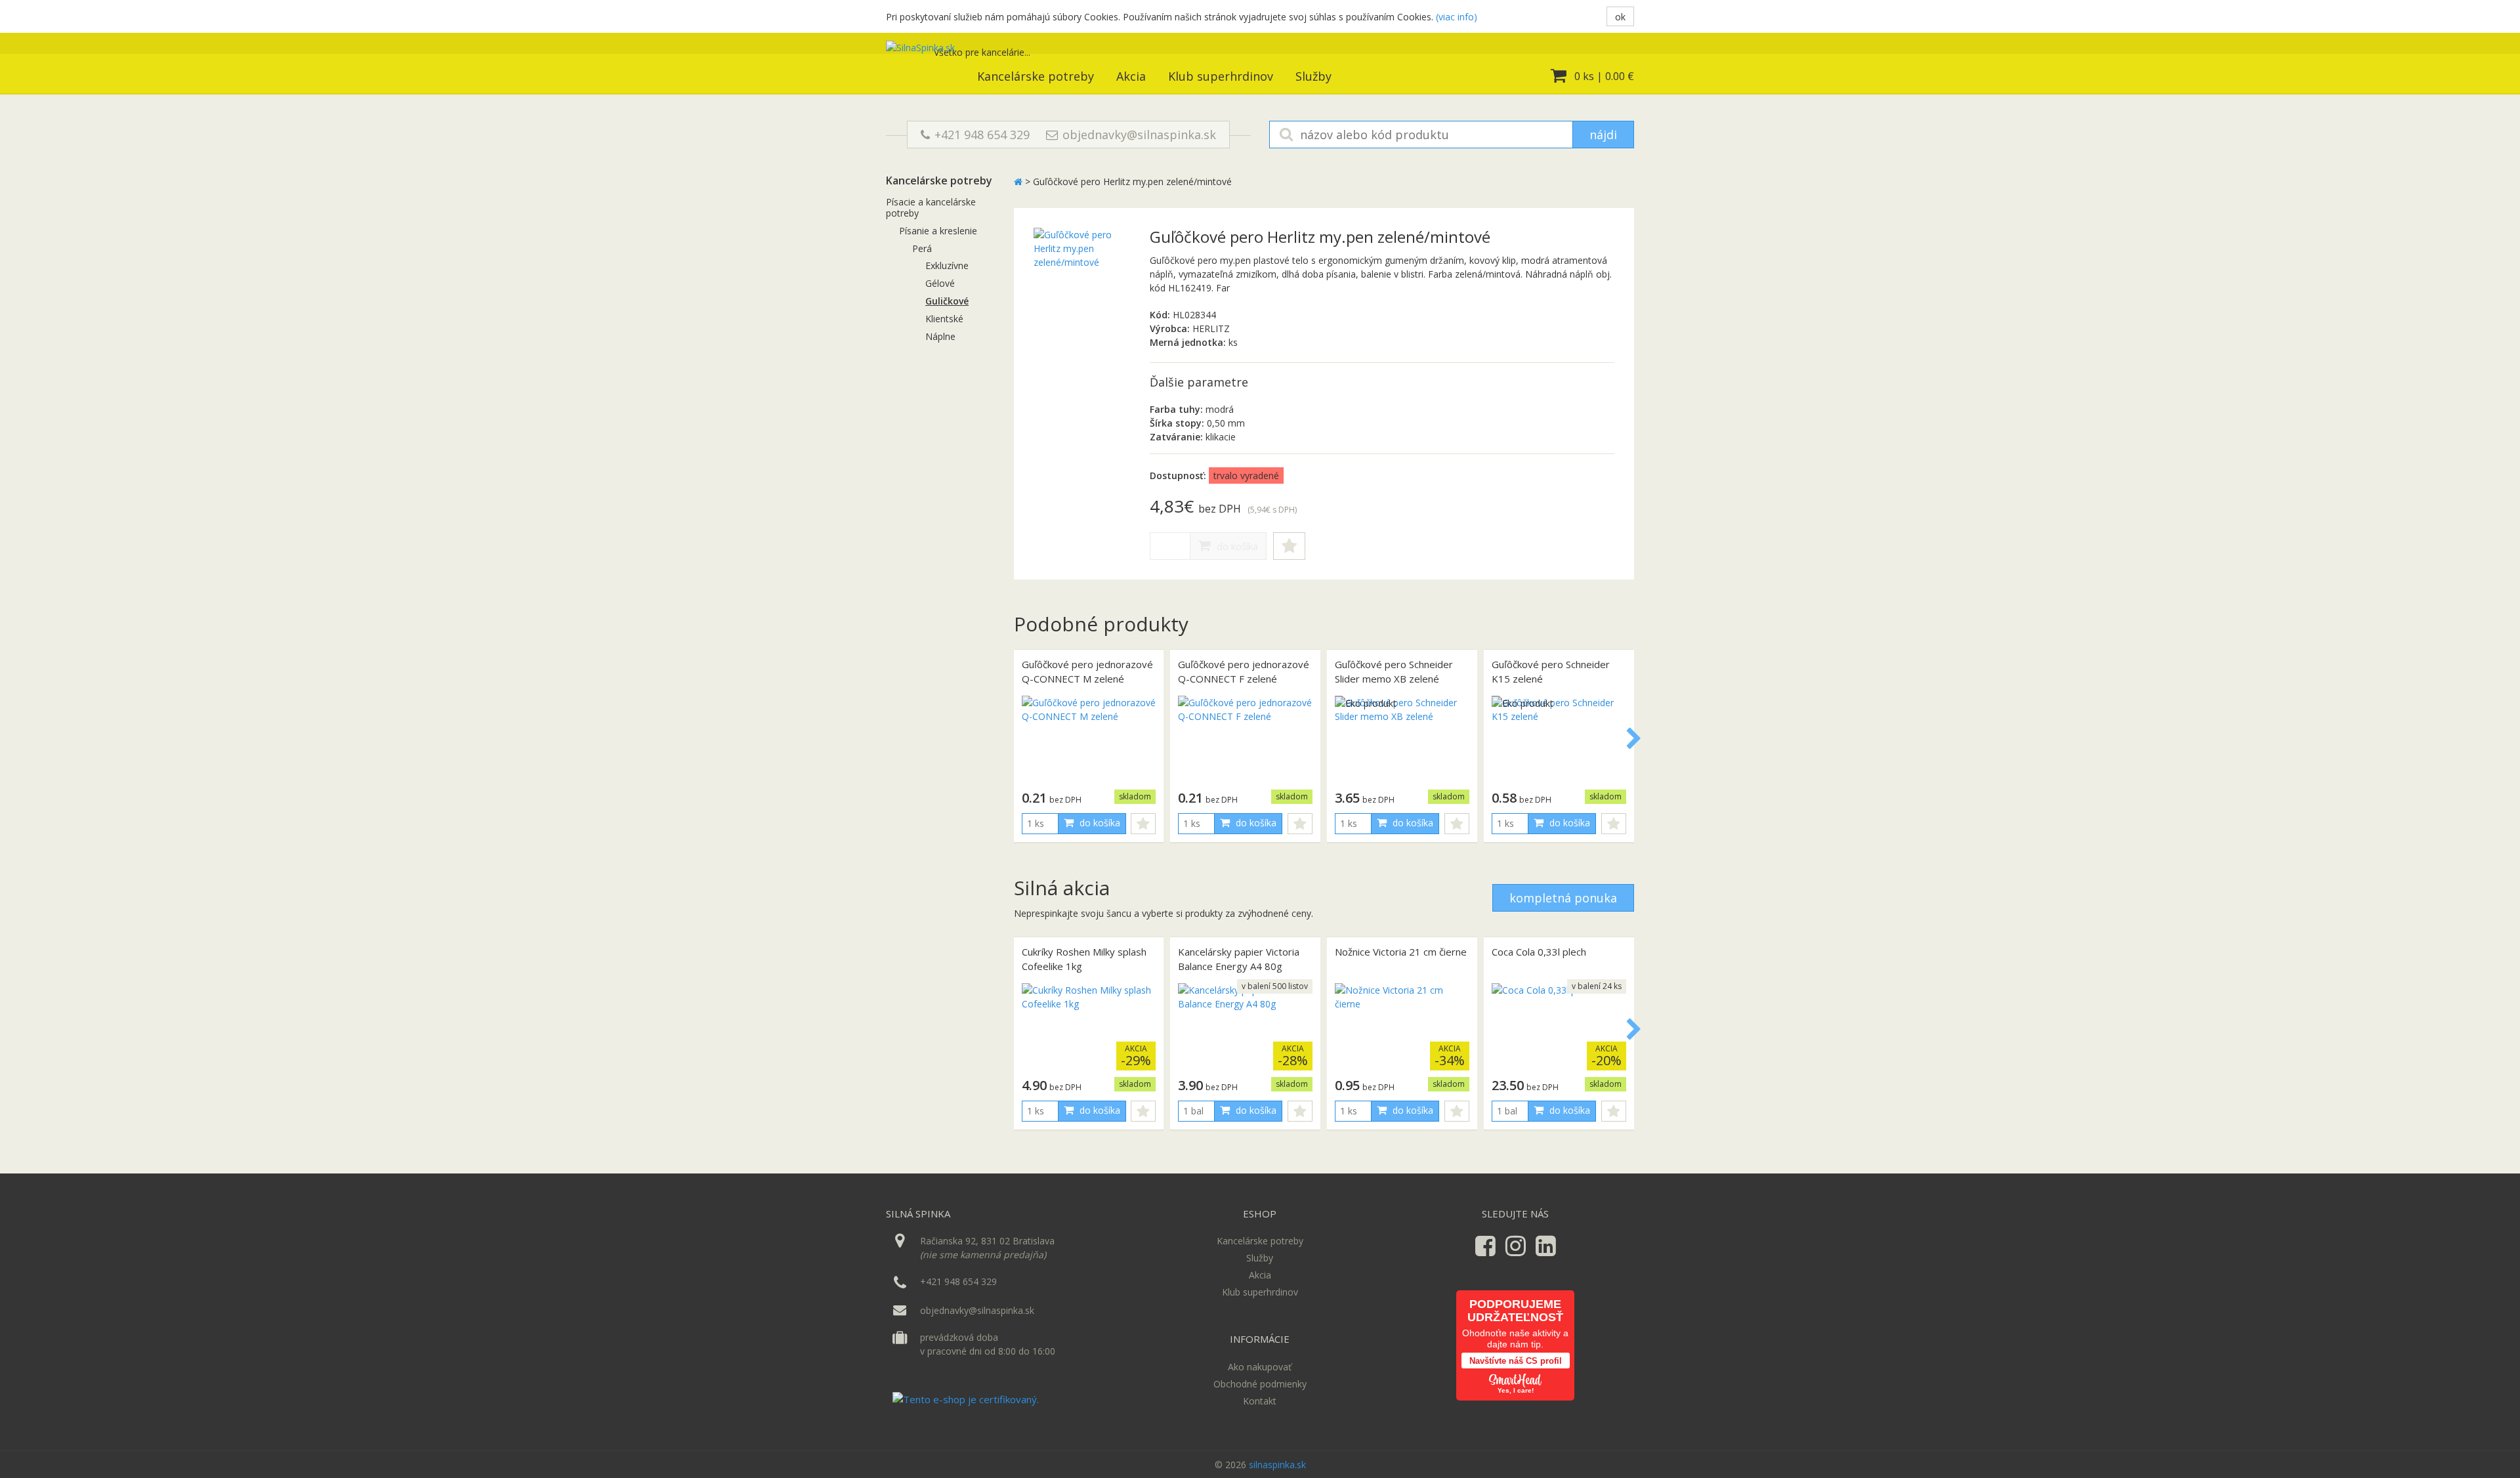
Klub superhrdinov (1221, 76)
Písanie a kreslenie (938, 231)
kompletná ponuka (1563, 898)
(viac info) (1457, 17)
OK (1620, 17)
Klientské (944, 319)
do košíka (1236, 546)
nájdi (1603, 135)
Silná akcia (1062, 888)
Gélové (940, 283)
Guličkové (947, 301)
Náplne (940, 336)
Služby (1313, 76)
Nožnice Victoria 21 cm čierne (1401, 952)
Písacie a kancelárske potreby (931, 207)
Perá (922, 248)
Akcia (1131, 76)
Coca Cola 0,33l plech (1539, 952)
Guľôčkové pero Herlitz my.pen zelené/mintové (1132, 181)
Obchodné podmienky (1260, 1384)
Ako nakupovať (1260, 1367)
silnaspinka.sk (1277, 1465)
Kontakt (1260, 1401)
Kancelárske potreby (1036, 76)
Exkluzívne (947, 265)
